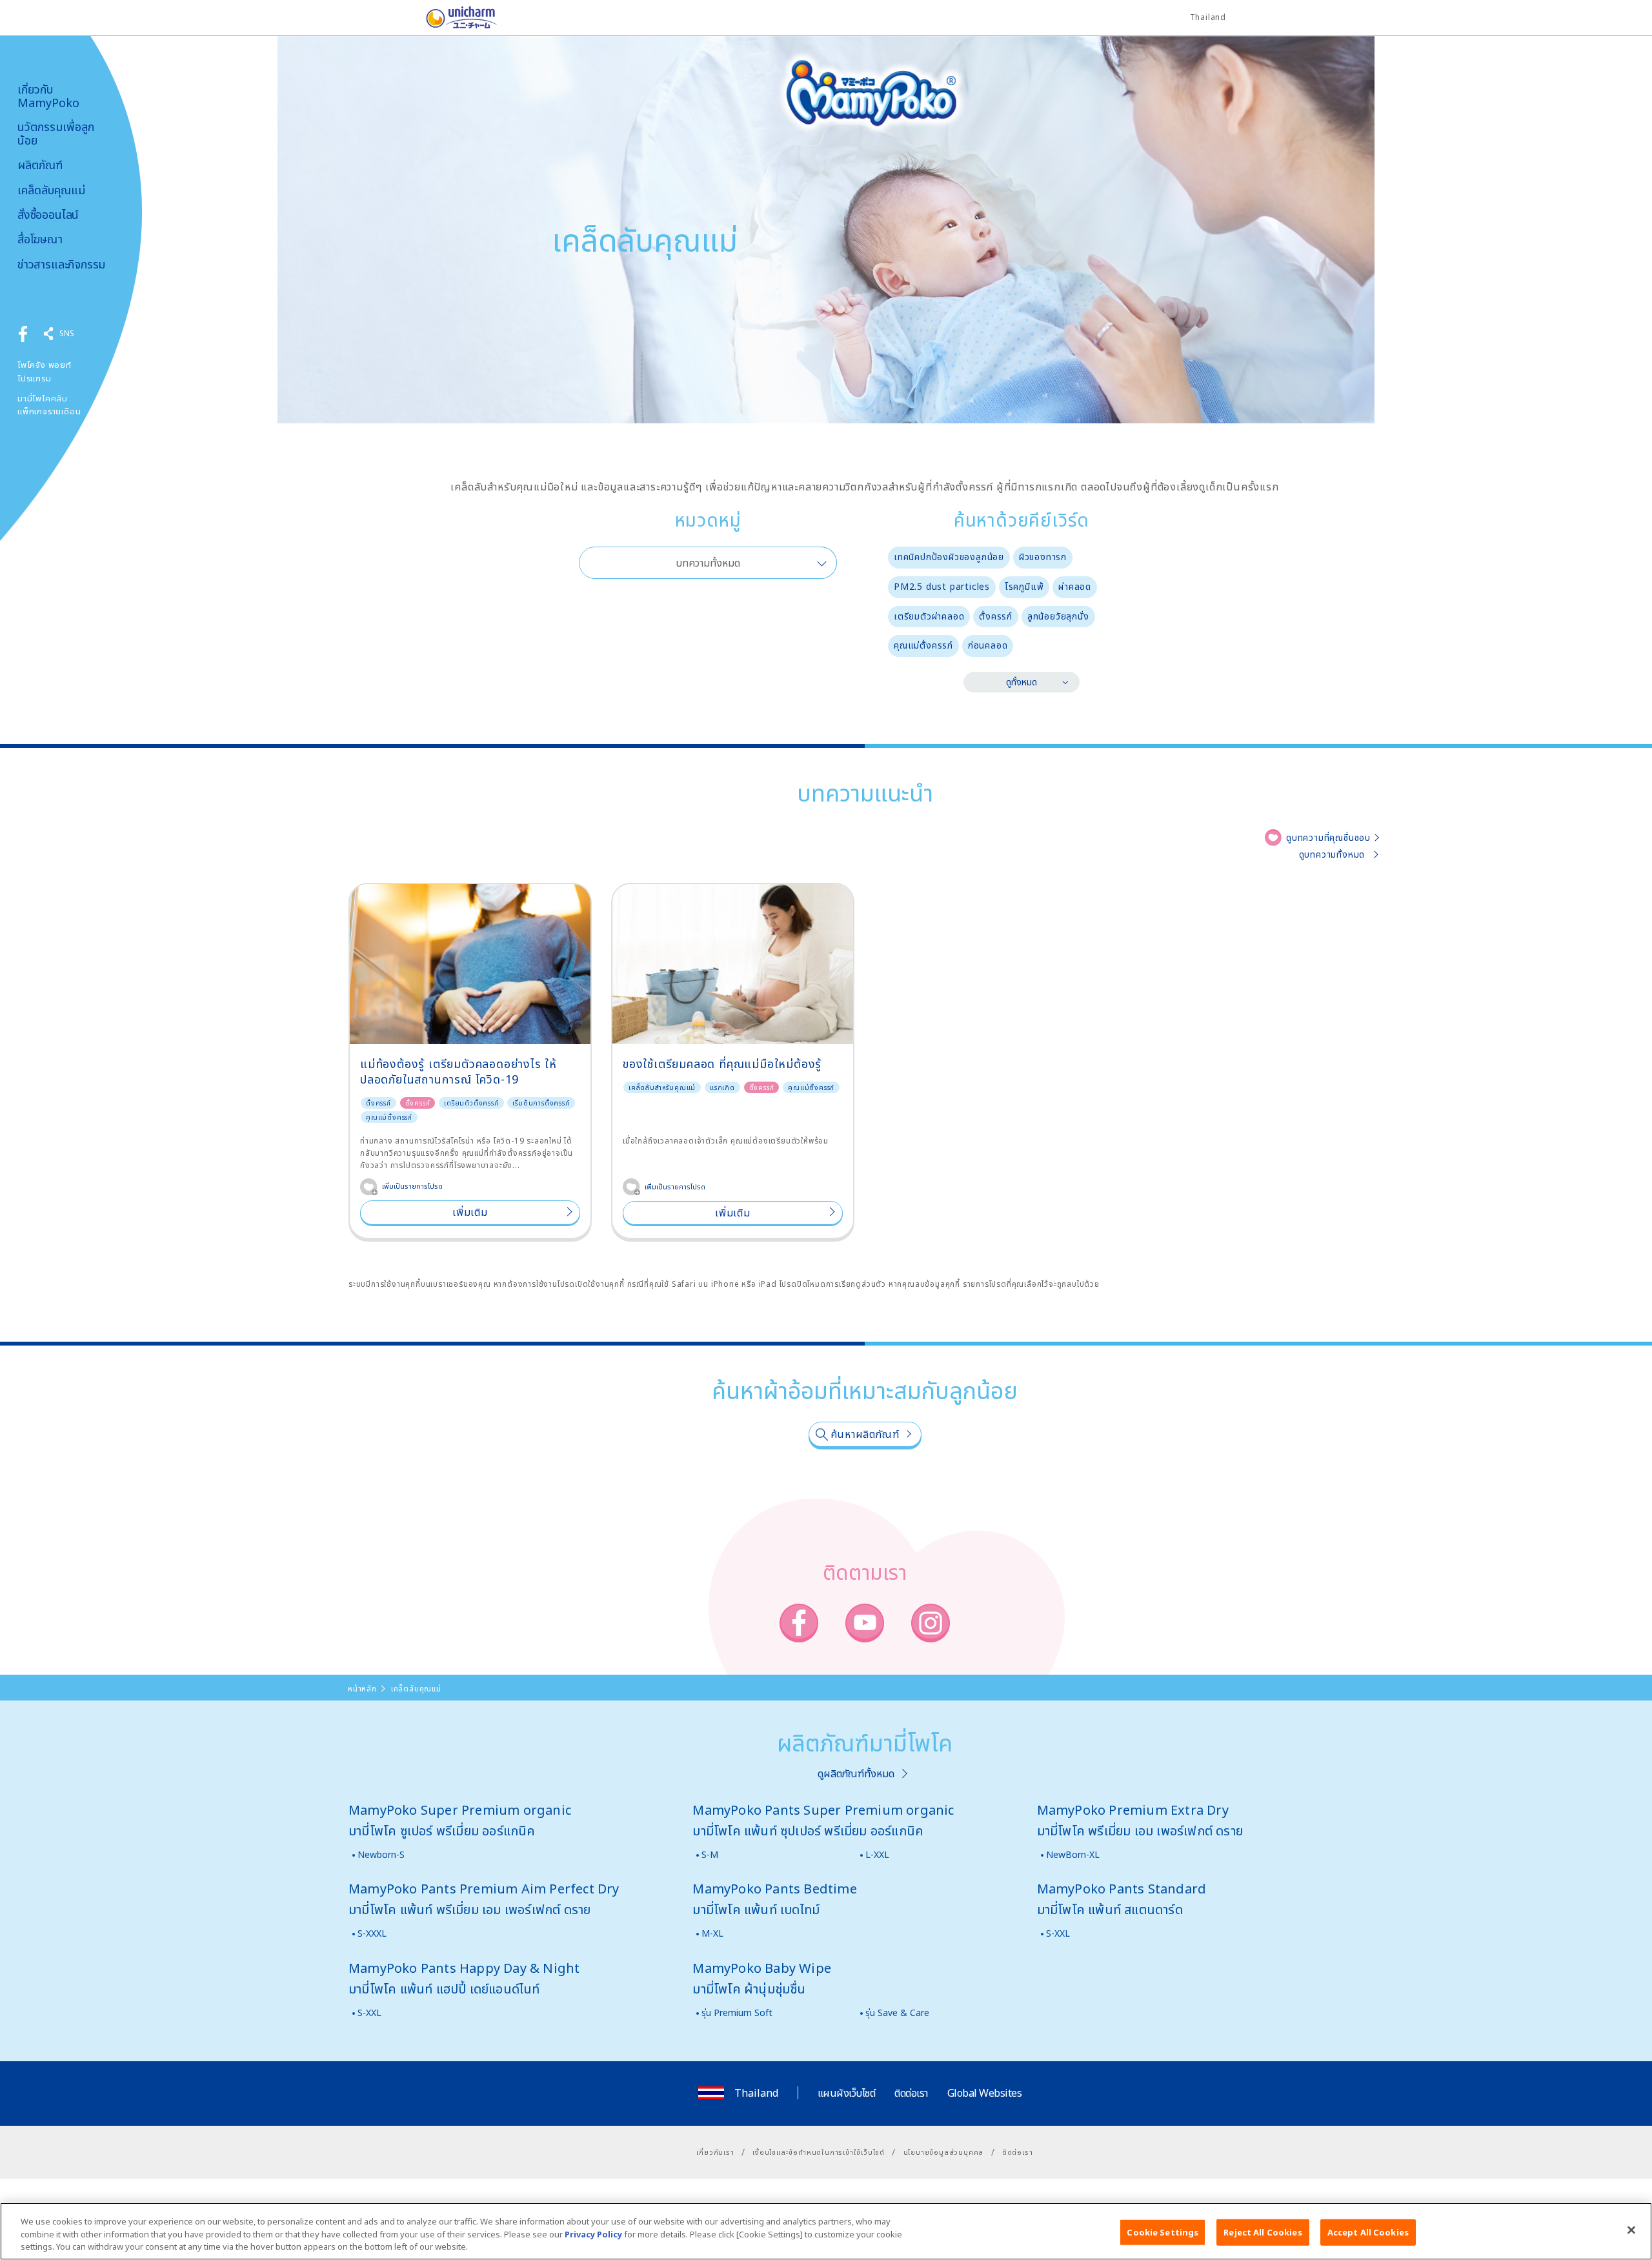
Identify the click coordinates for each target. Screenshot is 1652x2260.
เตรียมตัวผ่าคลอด (929, 616)
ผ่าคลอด (1075, 586)
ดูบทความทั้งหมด (1332, 854)
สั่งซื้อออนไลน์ (48, 215)
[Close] (1631, 2230)
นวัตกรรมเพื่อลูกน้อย (56, 133)
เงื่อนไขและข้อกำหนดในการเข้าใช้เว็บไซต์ (819, 2152)
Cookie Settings (1163, 2232)
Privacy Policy (593, 2234)
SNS (67, 333)
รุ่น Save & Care (897, 2013)
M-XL (712, 1933)
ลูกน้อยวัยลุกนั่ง (1058, 616)
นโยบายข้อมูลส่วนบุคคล (944, 2152)
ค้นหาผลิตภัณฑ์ (865, 1434)
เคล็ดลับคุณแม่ (51, 190)
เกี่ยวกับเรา (715, 2152)
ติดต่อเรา (911, 2093)
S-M (710, 1854)
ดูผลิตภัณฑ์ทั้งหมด (856, 1773)
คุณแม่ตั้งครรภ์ (923, 645)
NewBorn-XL (1073, 1854)
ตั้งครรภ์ (996, 616)
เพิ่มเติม (470, 1212)
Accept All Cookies (1368, 2232)
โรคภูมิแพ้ (1024, 586)
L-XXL (877, 1854)
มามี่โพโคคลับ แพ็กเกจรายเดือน (49, 405)
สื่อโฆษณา (40, 239)
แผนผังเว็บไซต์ (847, 2093)
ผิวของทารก (1043, 557)
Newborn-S (381, 1854)
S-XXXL (372, 1933)
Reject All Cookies (1263, 2232)
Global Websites (985, 2093)
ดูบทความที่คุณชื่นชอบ (1328, 837)
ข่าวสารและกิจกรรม (61, 264)
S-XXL (1058, 1933)
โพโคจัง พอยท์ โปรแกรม (45, 371)
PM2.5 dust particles (942, 586)
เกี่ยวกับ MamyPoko (48, 96)
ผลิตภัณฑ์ (40, 165)
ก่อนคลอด (988, 645)
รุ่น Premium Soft (737, 2013)
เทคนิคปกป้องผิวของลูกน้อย (949, 557)
